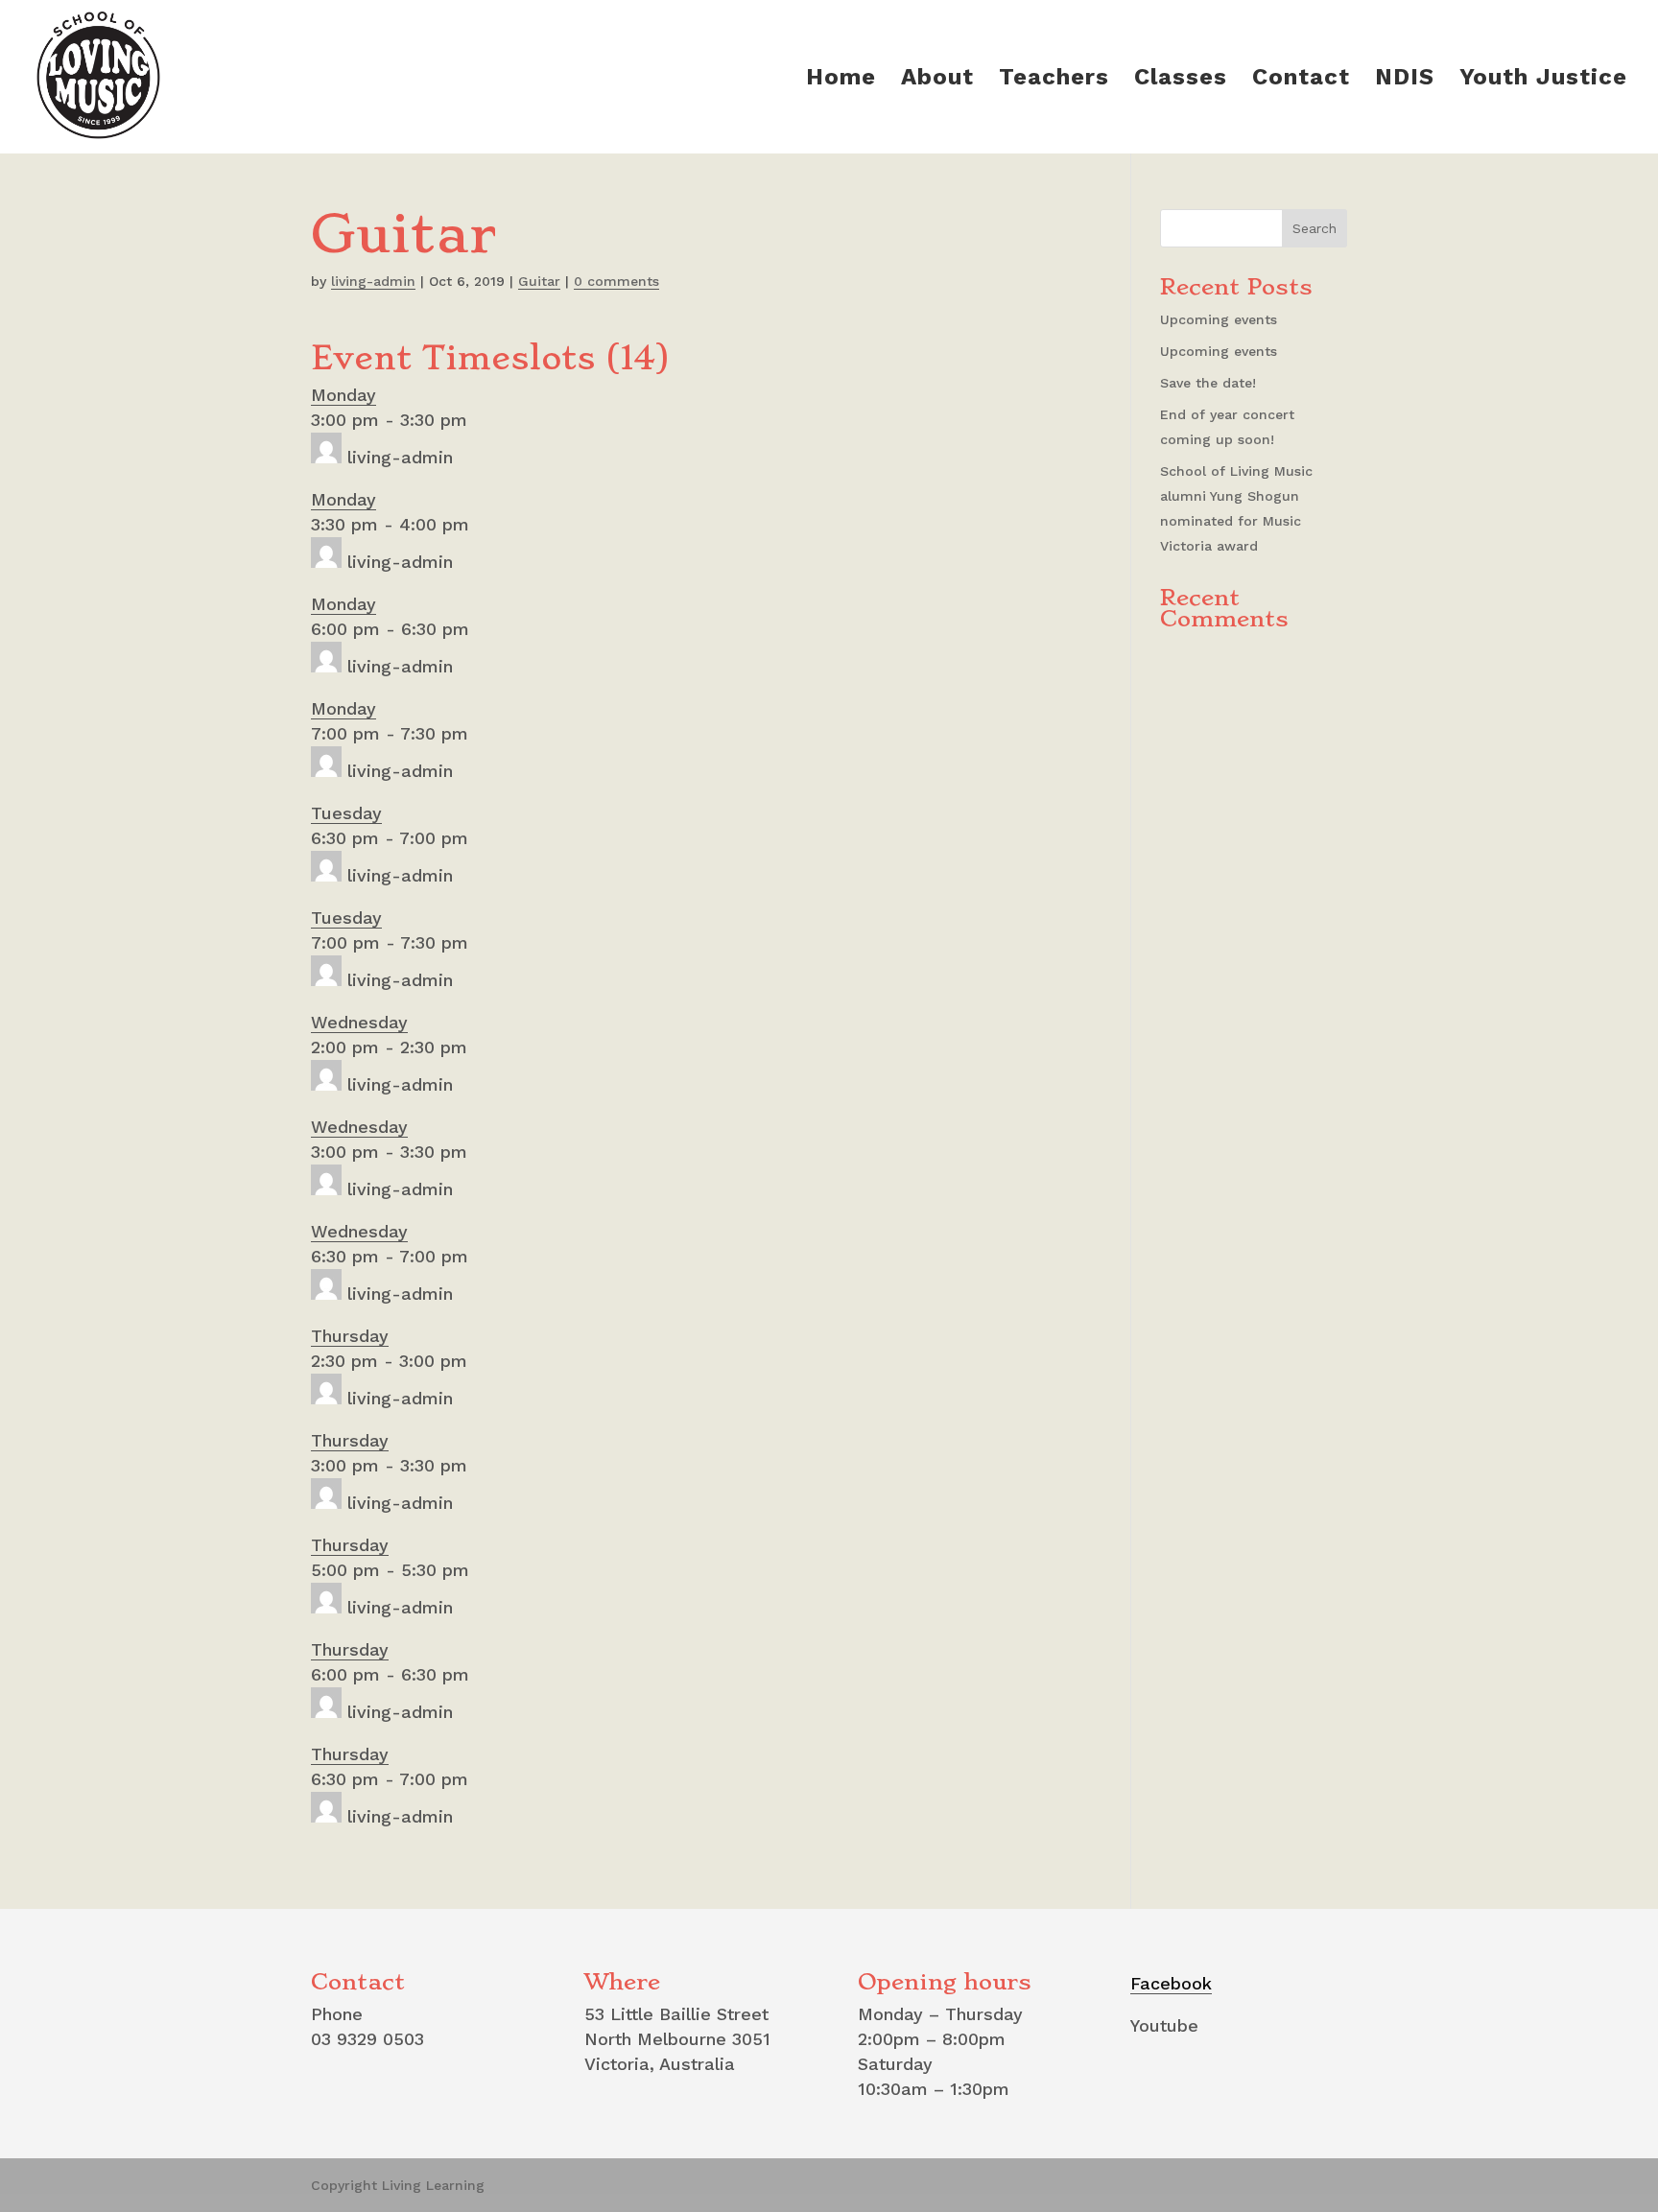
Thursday (350, 1336)
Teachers (1054, 80)
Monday (343, 395)
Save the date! (1208, 383)
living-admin (373, 281)
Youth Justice (1543, 80)
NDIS (1405, 80)
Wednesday (359, 1022)
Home (841, 80)
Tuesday (346, 813)
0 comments (616, 281)
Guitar (539, 281)
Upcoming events (1219, 319)
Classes (1181, 80)
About (937, 80)
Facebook (1171, 1983)
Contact (1301, 80)
